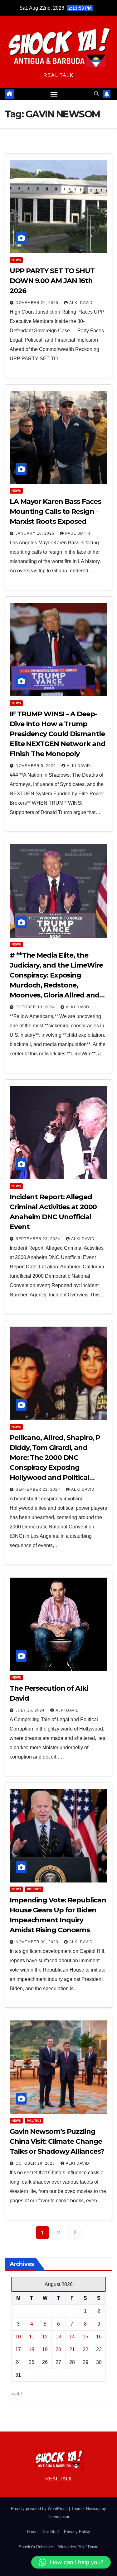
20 (58, 2349)
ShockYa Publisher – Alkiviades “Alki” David (58, 2547)
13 (58, 2337)
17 (18, 2349)
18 (32, 2349)
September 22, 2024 (39, 1489)
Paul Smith (78, 533)
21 (72, 2349)
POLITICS (34, 1889)
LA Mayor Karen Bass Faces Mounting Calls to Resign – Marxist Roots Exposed (55, 511)
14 (72, 2337)
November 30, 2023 (38, 1942)
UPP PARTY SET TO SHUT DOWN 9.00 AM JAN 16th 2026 (52, 281)
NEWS (16, 260)
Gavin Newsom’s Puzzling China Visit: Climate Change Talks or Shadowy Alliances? (57, 2141)
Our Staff (51, 2532)
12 (45, 2337)
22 (85, 2349)
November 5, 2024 (36, 766)
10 (18, 2337)
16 (99, 2337)
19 (45, 2349)
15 (85, 2337)
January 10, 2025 (36, 533)
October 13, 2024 (36, 1007)
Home (32, 2532)
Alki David (81, 303)
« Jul (17, 2394)
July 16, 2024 (31, 1710)
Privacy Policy (77, 2532)
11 (32, 2337)
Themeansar (58, 2517)
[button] (96, 94)
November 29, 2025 (38, 303)
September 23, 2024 (39, 1239)
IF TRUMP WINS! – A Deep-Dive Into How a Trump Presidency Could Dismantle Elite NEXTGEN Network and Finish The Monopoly (58, 734)
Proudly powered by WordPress (40, 2509)
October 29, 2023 (36, 2163)
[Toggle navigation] (54, 94)
